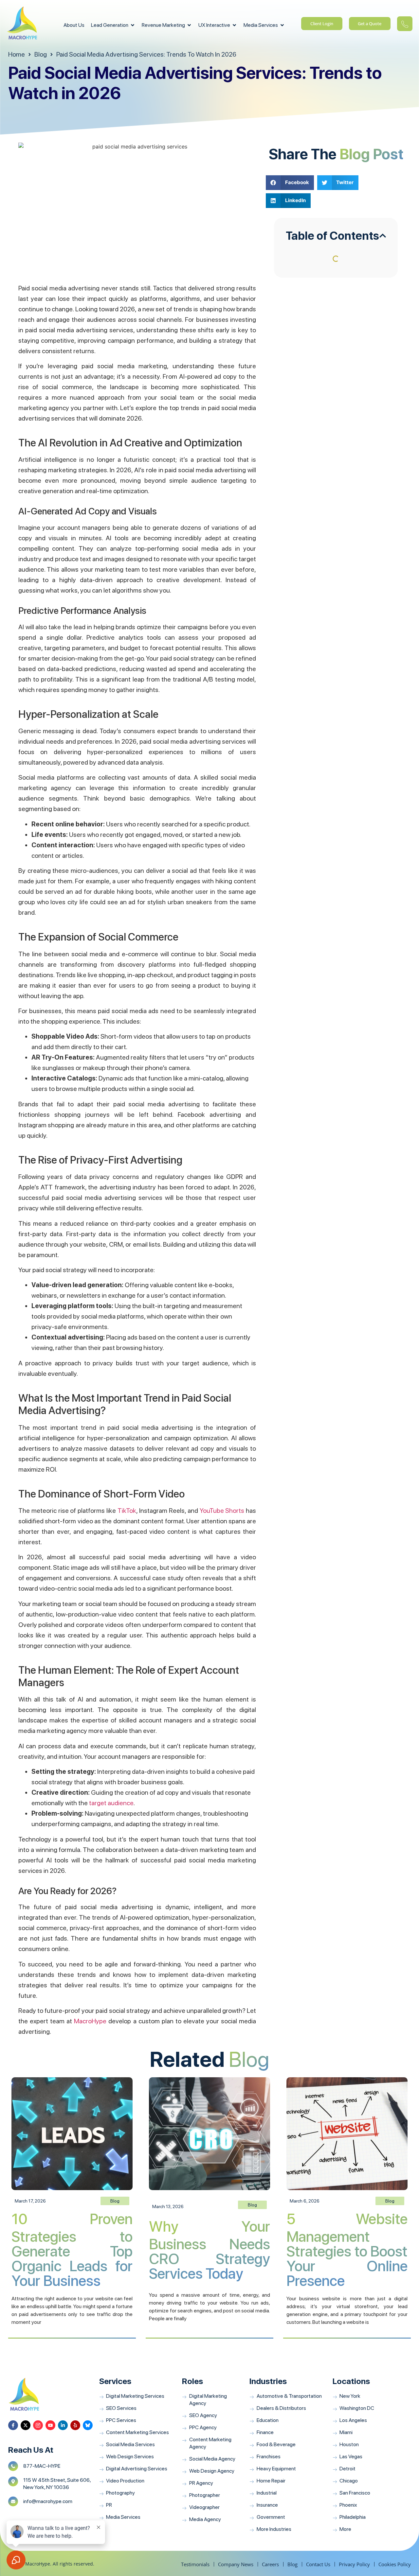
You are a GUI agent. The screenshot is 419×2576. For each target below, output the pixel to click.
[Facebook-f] (13, 2425)
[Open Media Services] (282, 25)
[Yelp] (75, 2425)
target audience (111, 1803)
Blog (249, 2059)
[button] (290, 183)
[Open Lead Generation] (133, 25)
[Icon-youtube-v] (50, 2425)
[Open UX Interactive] (234, 25)
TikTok (127, 1511)
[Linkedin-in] (63, 2425)
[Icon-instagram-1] (38, 2425)
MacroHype (90, 2021)
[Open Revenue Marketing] (189, 25)
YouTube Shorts (222, 1511)
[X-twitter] (26, 2425)
